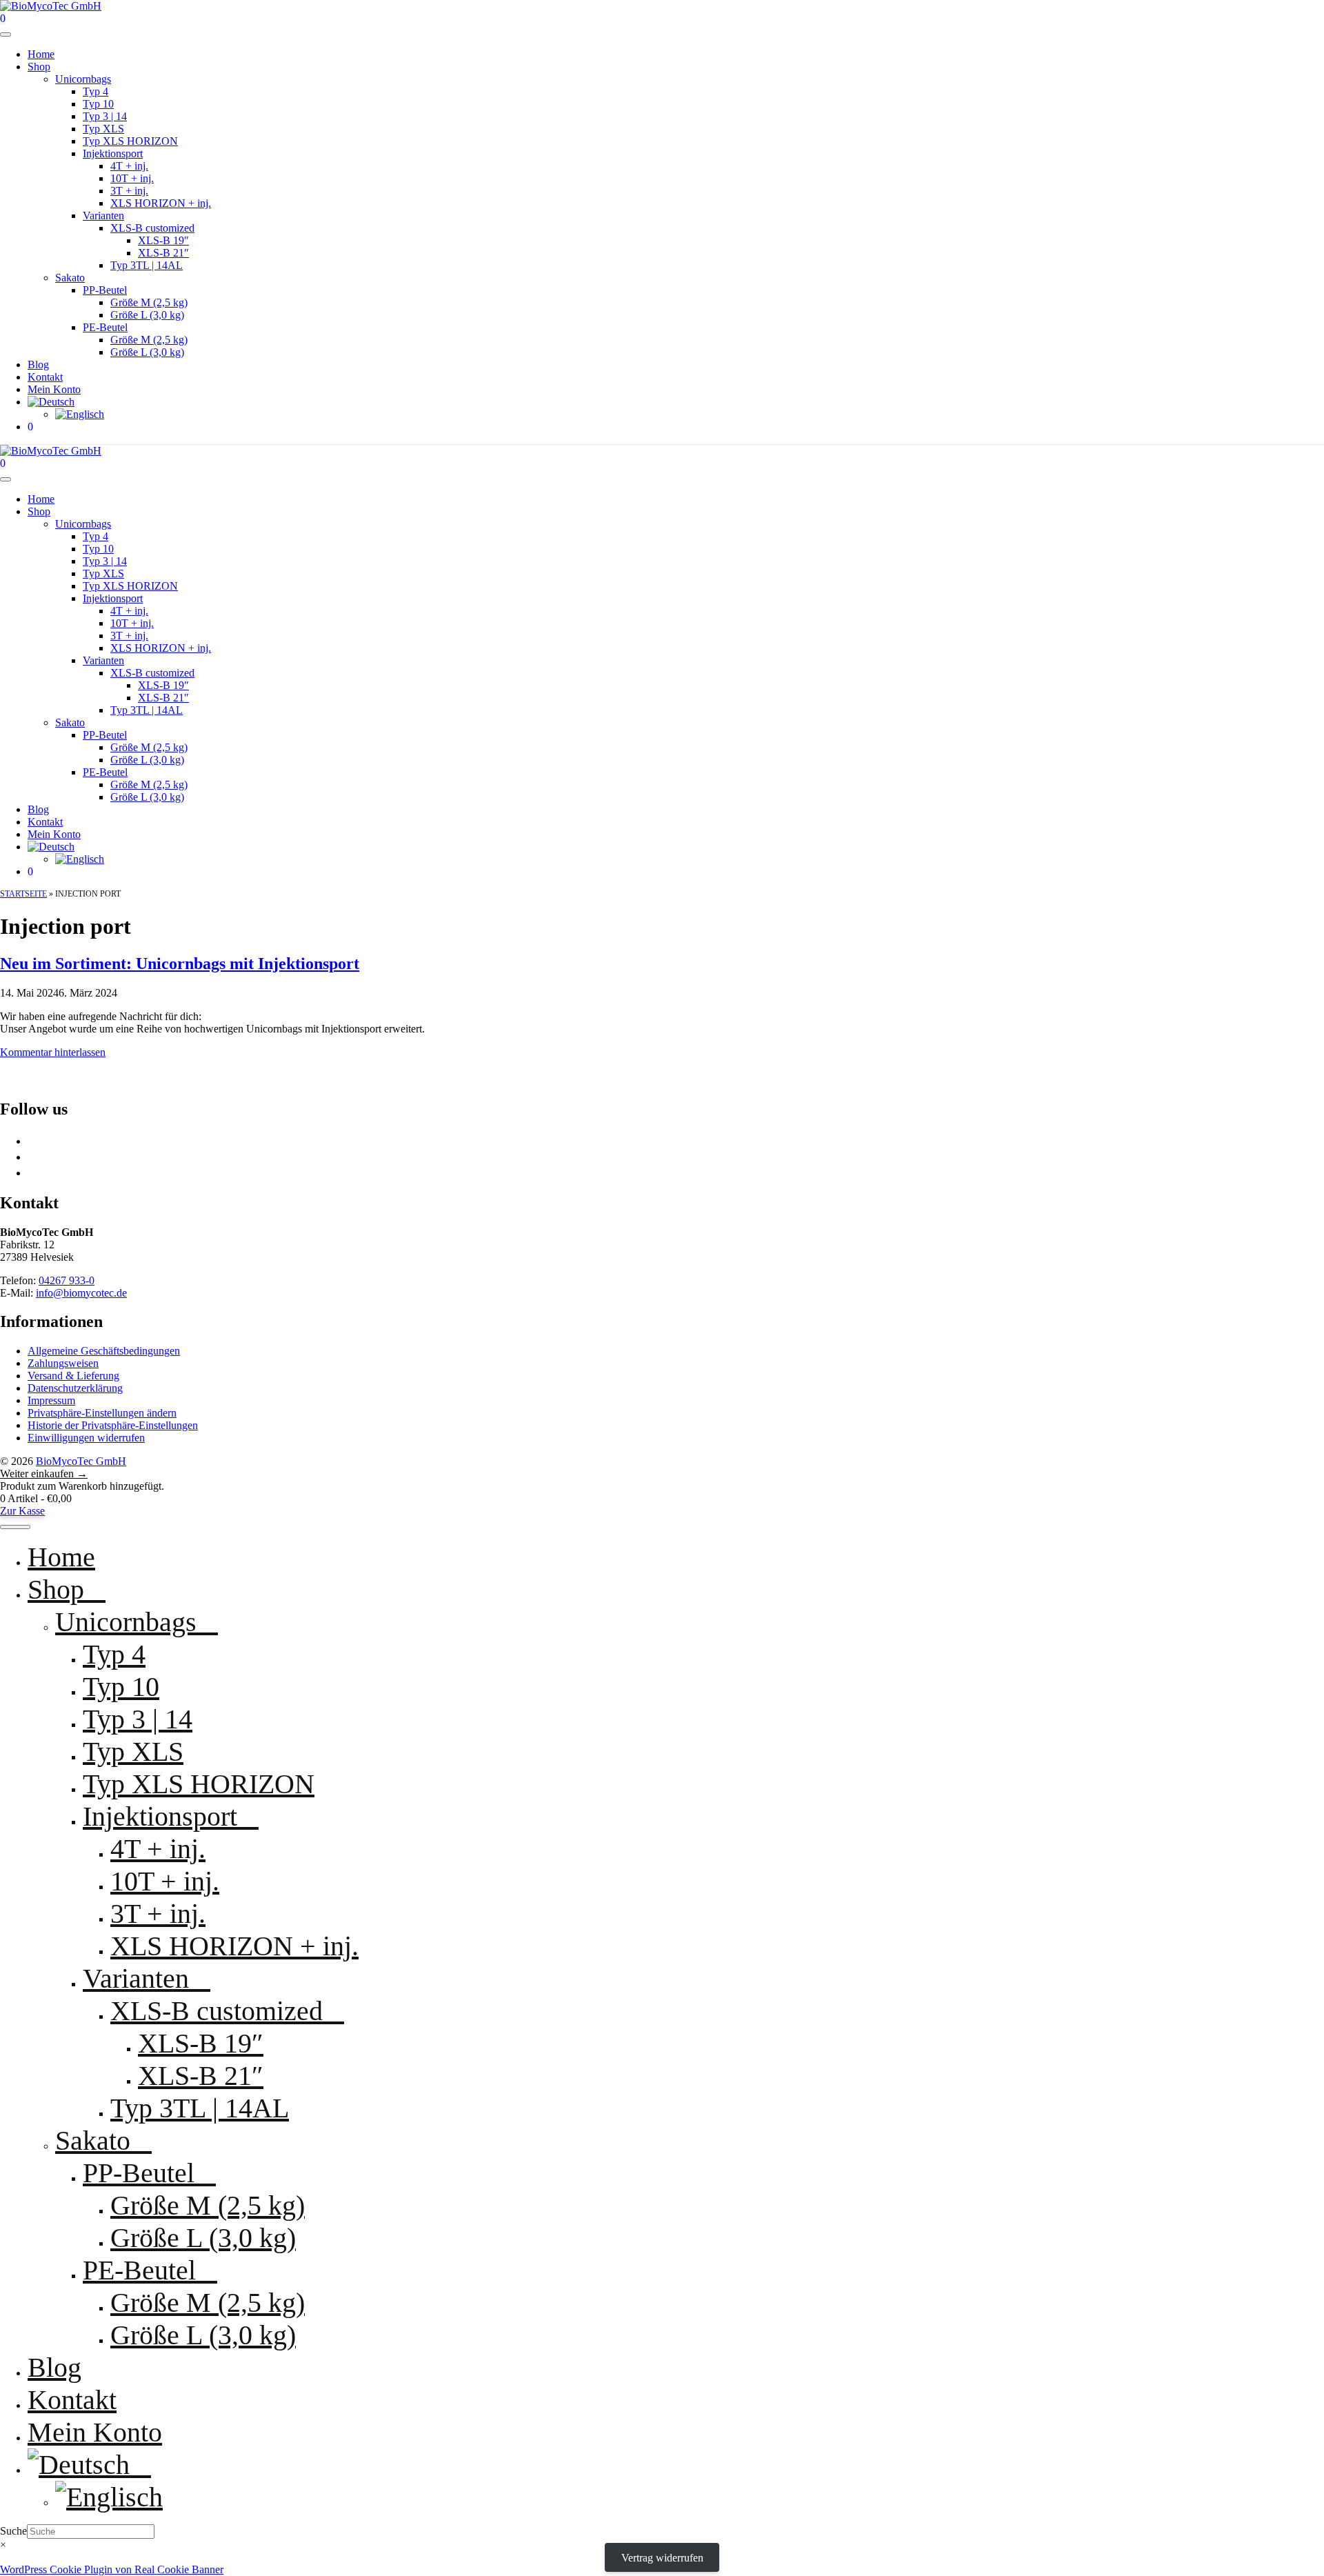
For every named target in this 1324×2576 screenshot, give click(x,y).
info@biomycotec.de (81, 1293)
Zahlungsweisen (63, 1363)
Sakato (70, 278)
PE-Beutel (105, 327)
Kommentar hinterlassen (53, 1052)
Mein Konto (54, 389)
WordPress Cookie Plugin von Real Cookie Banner (112, 2569)
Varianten (103, 216)
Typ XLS (103, 129)
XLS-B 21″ (163, 253)
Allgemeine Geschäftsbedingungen (104, 1351)
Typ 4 (96, 91)
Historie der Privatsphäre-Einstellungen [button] (113, 1425)
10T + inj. (132, 178)
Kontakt (45, 377)
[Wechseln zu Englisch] (80, 414)
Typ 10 (98, 104)
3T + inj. (129, 191)
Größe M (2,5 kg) (149, 302)
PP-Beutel (105, 290)
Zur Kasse (22, 1511)
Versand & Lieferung (73, 1376)
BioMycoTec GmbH (81, 1461)
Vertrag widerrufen (662, 2557)
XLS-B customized (152, 228)
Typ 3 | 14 (105, 116)
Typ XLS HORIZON (130, 141)
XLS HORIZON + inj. (161, 203)
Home (41, 54)
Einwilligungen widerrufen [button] (86, 1438)
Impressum (51, 1400)
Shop (39, 67)
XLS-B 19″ (163, 240)
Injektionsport (113, 153)
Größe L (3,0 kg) (147, 315)
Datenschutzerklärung (75, 1388)
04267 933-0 (67, 1280)
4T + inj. (129, 166)
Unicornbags (83, 79)
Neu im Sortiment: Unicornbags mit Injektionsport (180, 963)
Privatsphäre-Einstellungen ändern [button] (102, 1413)
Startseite (23, 894)
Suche (13, 2531)
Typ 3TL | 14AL (147, 265)
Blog (38, 365)
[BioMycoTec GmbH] (51, 451)
